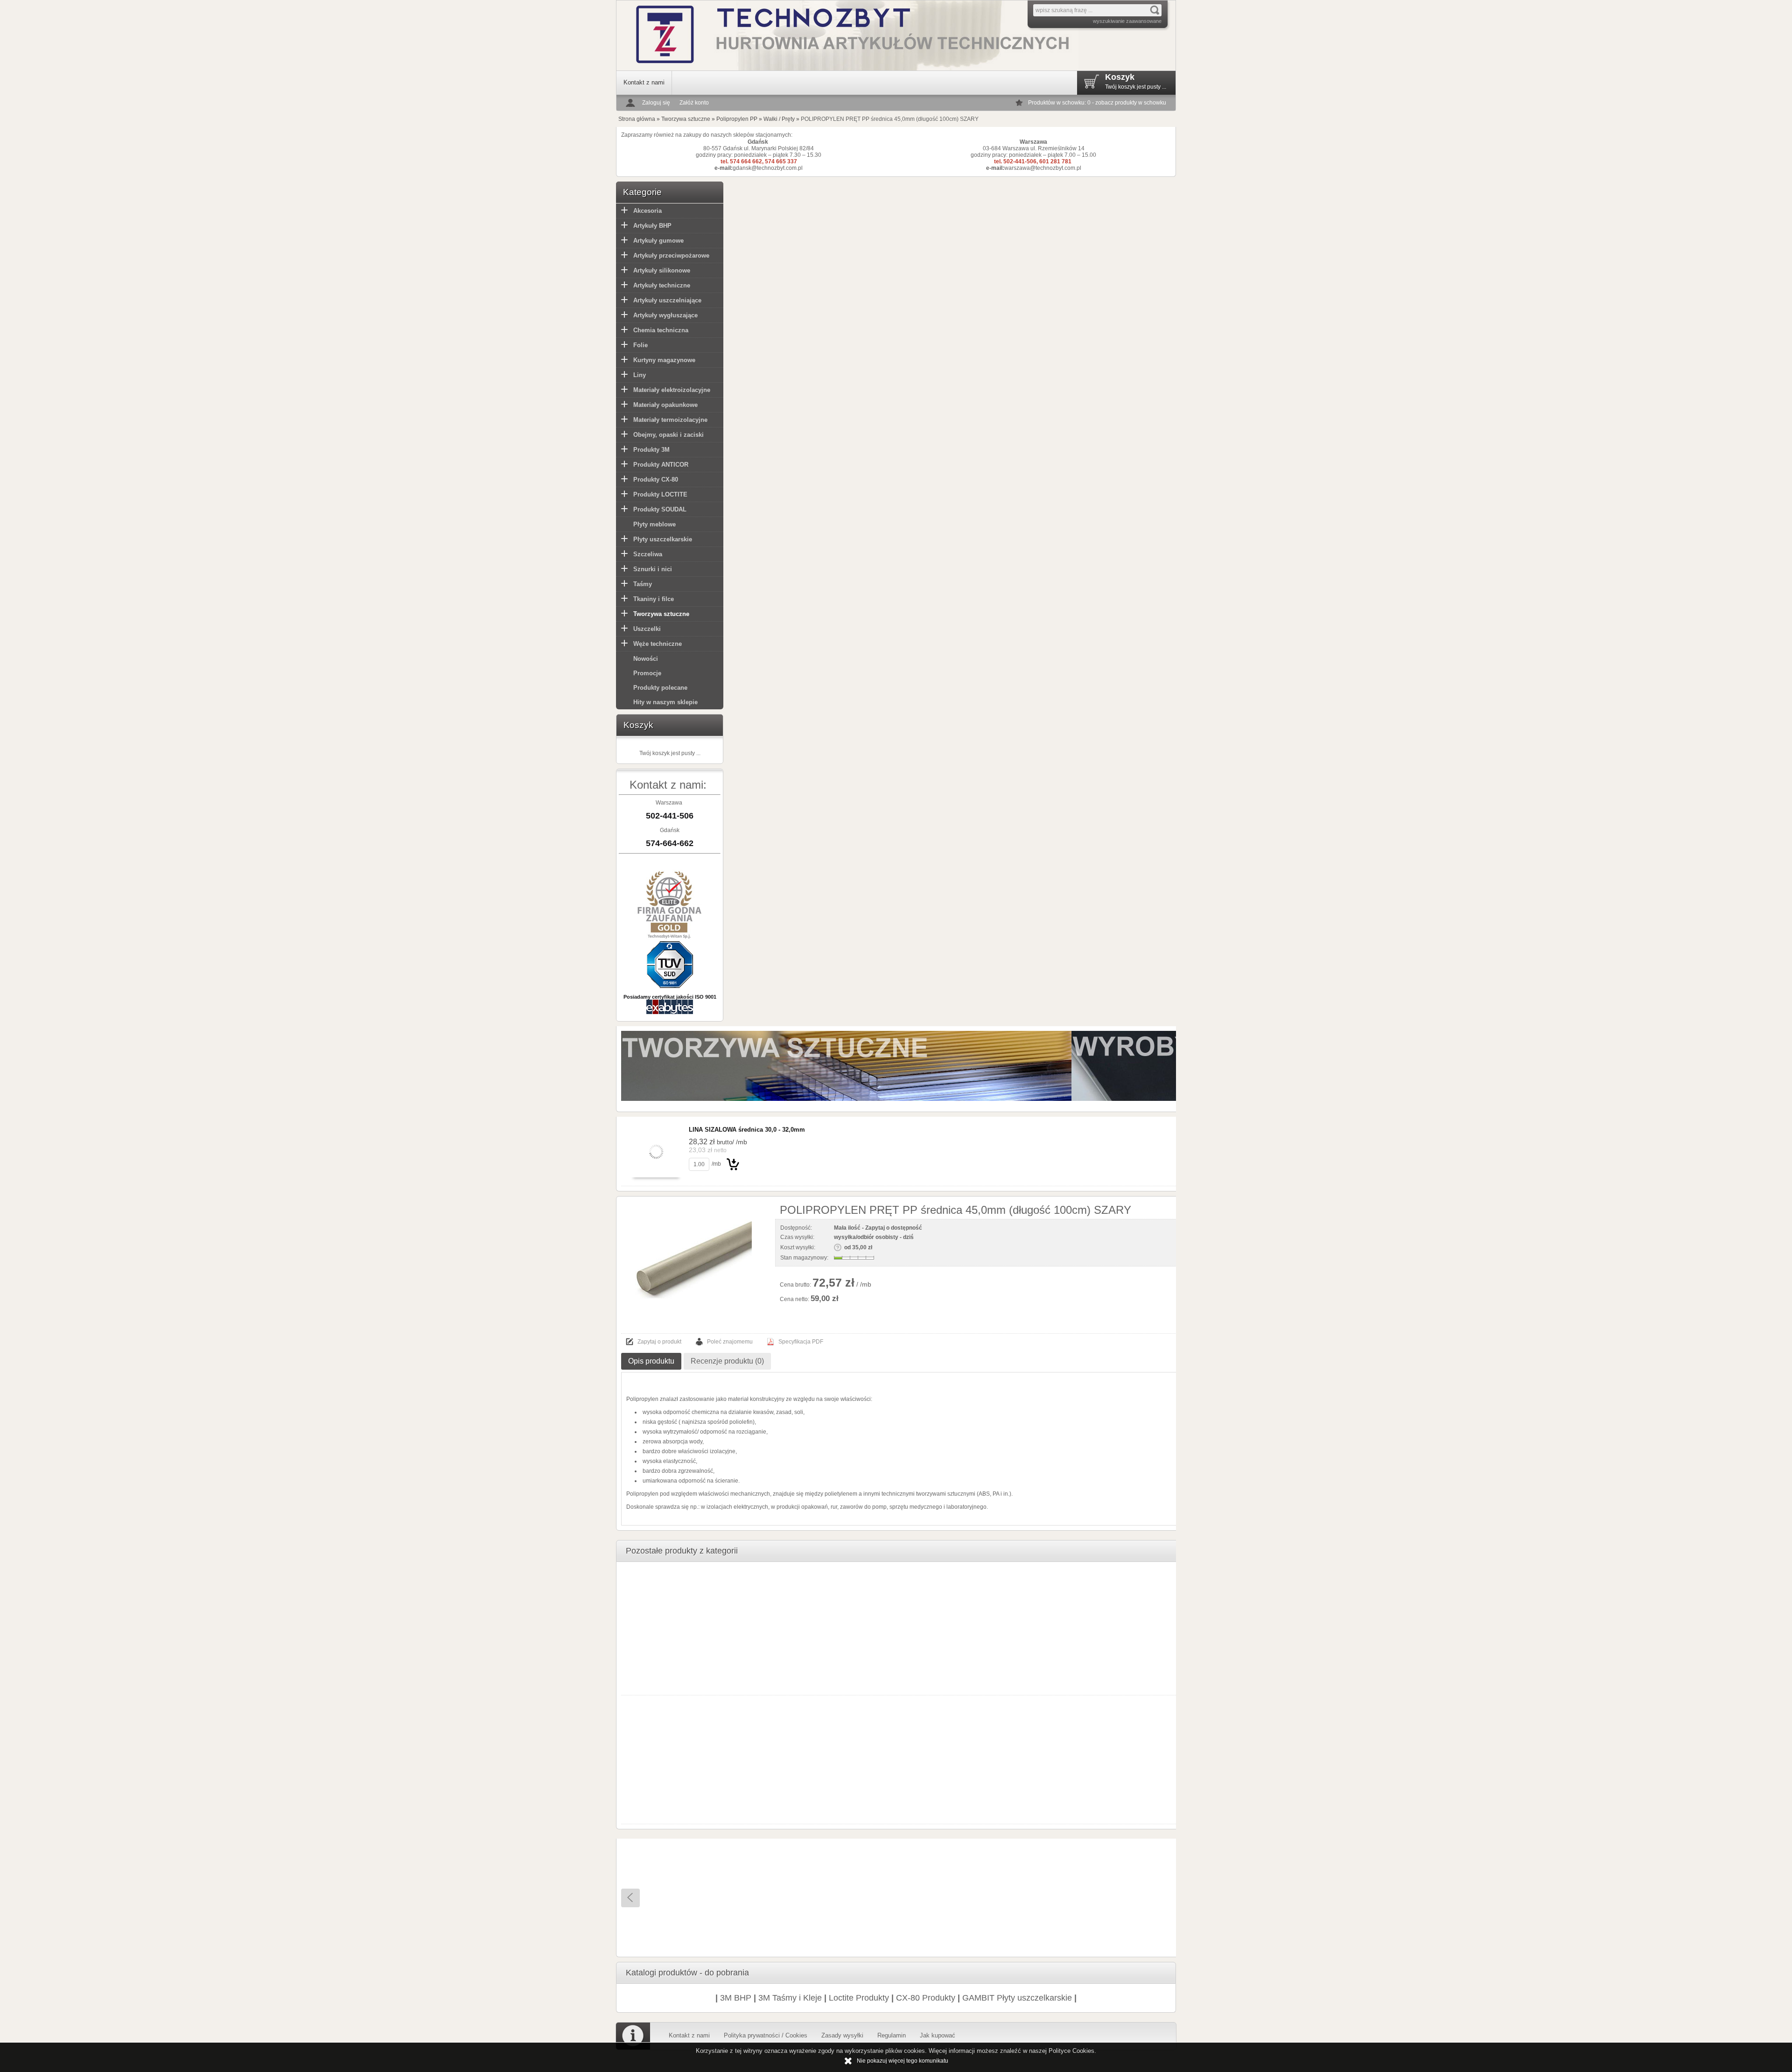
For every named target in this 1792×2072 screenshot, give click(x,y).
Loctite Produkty (859, 1998)
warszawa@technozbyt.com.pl (1043, 168)
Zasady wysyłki (842, 2035)
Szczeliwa (648, 554)
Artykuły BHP (652, 226)
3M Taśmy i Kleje (790, 1998)
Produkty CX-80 (656, 479)
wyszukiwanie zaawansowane (1127, 21)
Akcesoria (647, 211)
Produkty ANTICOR (661, 465)
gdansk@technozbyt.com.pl (768, 168)
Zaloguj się (656, 103)
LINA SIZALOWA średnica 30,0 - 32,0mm (747, 1130)
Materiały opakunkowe (665, 405)
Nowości (646, 659)
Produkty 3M (651, 450)
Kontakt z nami (644, 82)
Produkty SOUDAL (660, 509)
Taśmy (643, 584)
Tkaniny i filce (654, 599)
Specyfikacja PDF (801, 1342)
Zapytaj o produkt (659, 1342)
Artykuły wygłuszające (665, 315)
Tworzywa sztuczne (661, 614)
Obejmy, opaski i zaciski (668, 435)
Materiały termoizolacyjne (670, 420)
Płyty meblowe (654, 524)
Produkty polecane (660, 688)
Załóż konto (694, 103)
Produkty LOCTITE (660, 494)
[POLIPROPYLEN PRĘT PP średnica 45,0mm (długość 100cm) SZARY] (693, 1260)
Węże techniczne (658, 644)
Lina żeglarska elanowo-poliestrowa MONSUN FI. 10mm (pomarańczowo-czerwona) (767, 1918)
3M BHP (736, 1998)
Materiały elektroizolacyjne (672, 390)
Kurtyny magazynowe (664, 360)
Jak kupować (938, 2035)
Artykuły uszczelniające (667, 300)
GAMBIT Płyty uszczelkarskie (1017, 1998)
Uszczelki (647, 629)
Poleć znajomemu (730, 1342)
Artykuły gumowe (658, 241)
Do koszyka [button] (733, 1164)
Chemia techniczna (661, 330)
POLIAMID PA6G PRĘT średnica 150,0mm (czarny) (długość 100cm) (999, 1918)
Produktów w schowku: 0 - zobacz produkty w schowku (1097, 103)
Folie (640, 345)
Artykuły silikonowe (662, 270)
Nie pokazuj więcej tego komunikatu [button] (903, 2061)
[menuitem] (644, 83)
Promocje (647, 673)
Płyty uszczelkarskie (663, 539)
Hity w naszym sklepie (665, 702)
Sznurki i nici (653, 569)
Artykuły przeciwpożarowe (671, 255)
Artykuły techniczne (662, 285)
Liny (640, 375)
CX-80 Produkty (926, 1998)
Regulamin (892, 2035)
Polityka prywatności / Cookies (766, 2035)
